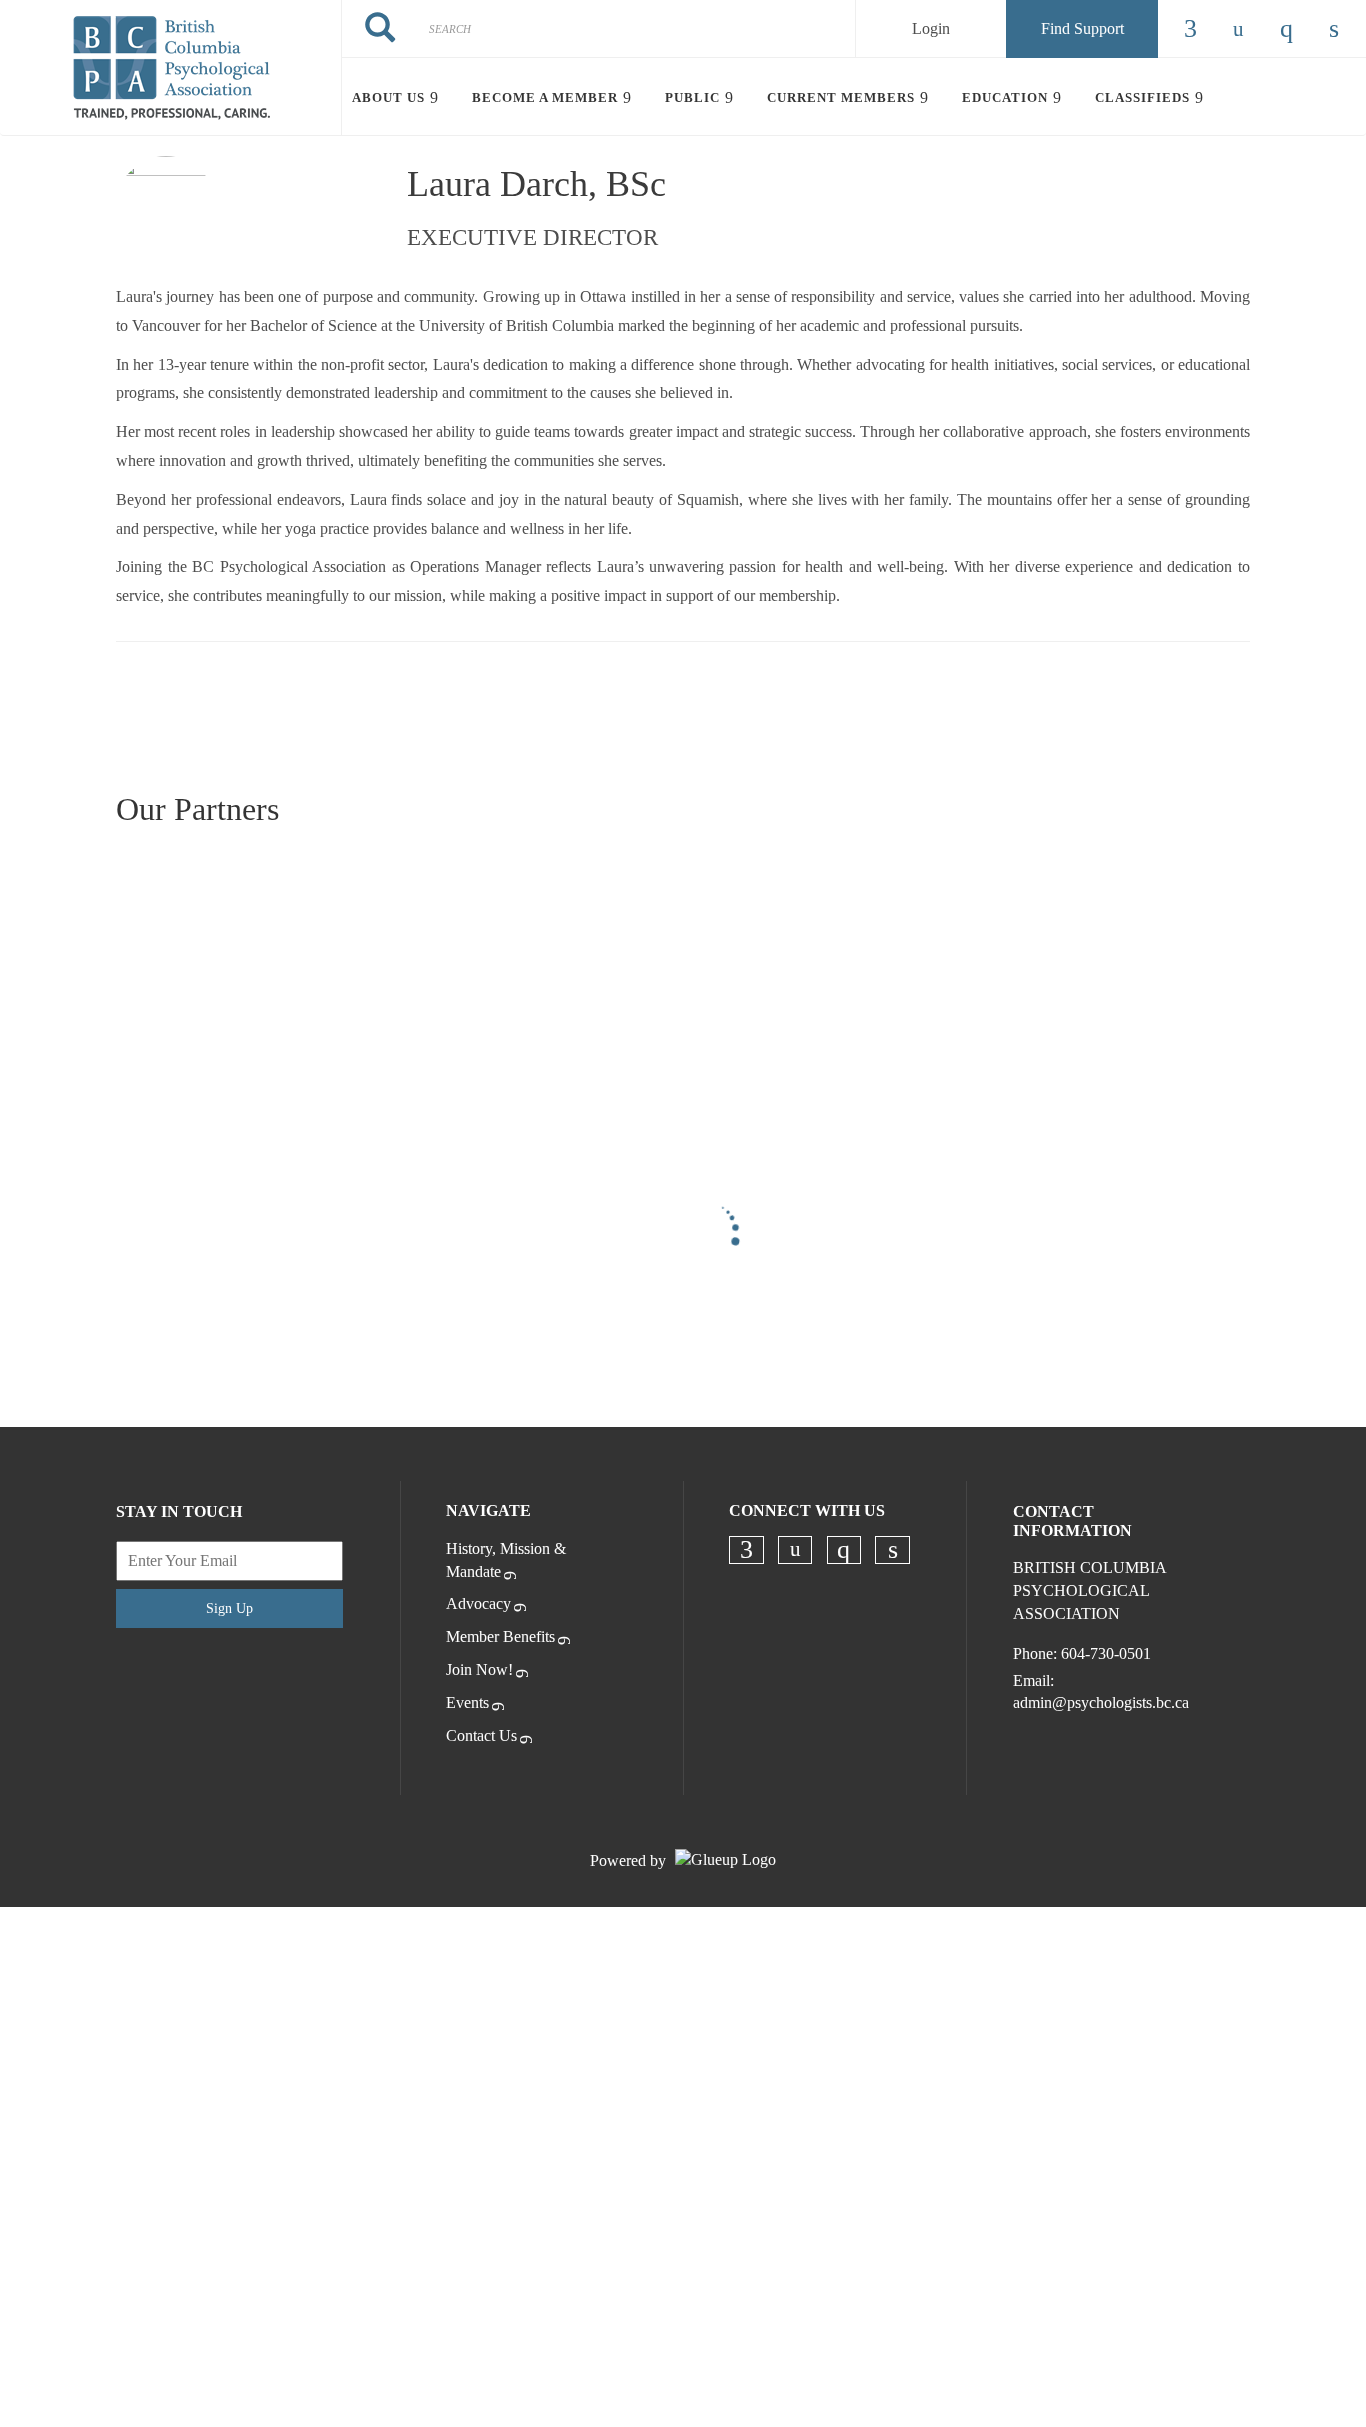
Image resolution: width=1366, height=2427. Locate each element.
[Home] (170, 68)
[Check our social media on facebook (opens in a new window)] (746, 1550)
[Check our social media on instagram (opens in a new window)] (844, 1550)
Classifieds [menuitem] (1142, 97)
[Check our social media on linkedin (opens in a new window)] (893, 1550)
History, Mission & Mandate (506, 1560)
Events (467, 1702)
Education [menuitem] (1005, 97)
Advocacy (478, 1603)
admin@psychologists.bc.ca (1101, 1702)
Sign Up (229, 1608)
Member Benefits (500, 1636)
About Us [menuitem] (388, 97)
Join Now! (479, 1669)
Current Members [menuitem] (841, 97)
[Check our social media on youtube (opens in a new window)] (795, 1549)
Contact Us (481, 1735)
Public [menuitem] (692, 97)
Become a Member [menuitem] (545, 97)
